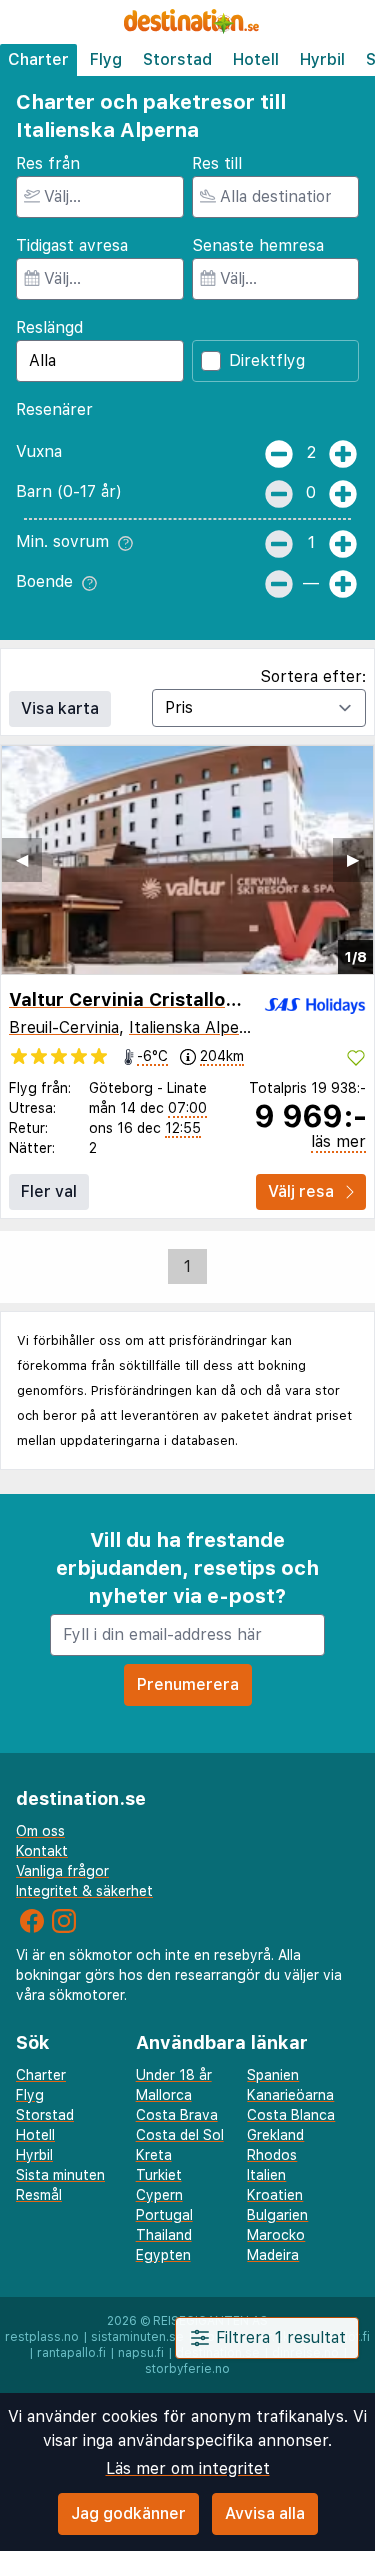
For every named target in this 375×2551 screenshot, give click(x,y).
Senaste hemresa (258, 245)
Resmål (39, 2195)
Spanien (273, 2075)
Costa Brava (177, 2115)
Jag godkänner (128, 2513)
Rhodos (272, 2155)
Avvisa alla (265, 2513)
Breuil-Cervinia (64, 1027)
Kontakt (42, 1851)
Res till (217, 163)
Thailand (164, 2235)
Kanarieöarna (290, 2095)
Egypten (163, 2255)
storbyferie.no (187, 2369)
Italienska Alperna (196, 1027)
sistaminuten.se (137, 2337)
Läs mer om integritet (188, 2468)
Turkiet (159, 2175)
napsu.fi (141, 2353)
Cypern (159, 2195)
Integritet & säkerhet (84, 1891)
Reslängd (49, 327)
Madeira (273, 2255)
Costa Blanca (291, 2115)
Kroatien (275, 2195)
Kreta (154, 2155)
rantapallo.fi (71, 2353)
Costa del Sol (180, 2135)
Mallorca (164, 2095)
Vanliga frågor (62, 1871)
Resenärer (54, 409)
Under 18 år (174, 2075)
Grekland (275, 2135)
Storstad (177, 59)
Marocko (276, 2235)
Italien (266, 2175)
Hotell (256, 59)
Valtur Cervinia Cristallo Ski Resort (166, 999)
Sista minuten (60, 2175)
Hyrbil (322, 59)
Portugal (164, 2215)
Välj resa (301, 1191)
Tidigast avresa (72, 245)
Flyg (106, 59)
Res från (48, 163)
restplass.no (42, 2337)
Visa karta (60, 708)
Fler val (49, 1191)
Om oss (40, 1831)
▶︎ (353, 859)
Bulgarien (277, 2215)
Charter (38, 59)
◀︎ (22, 859)
